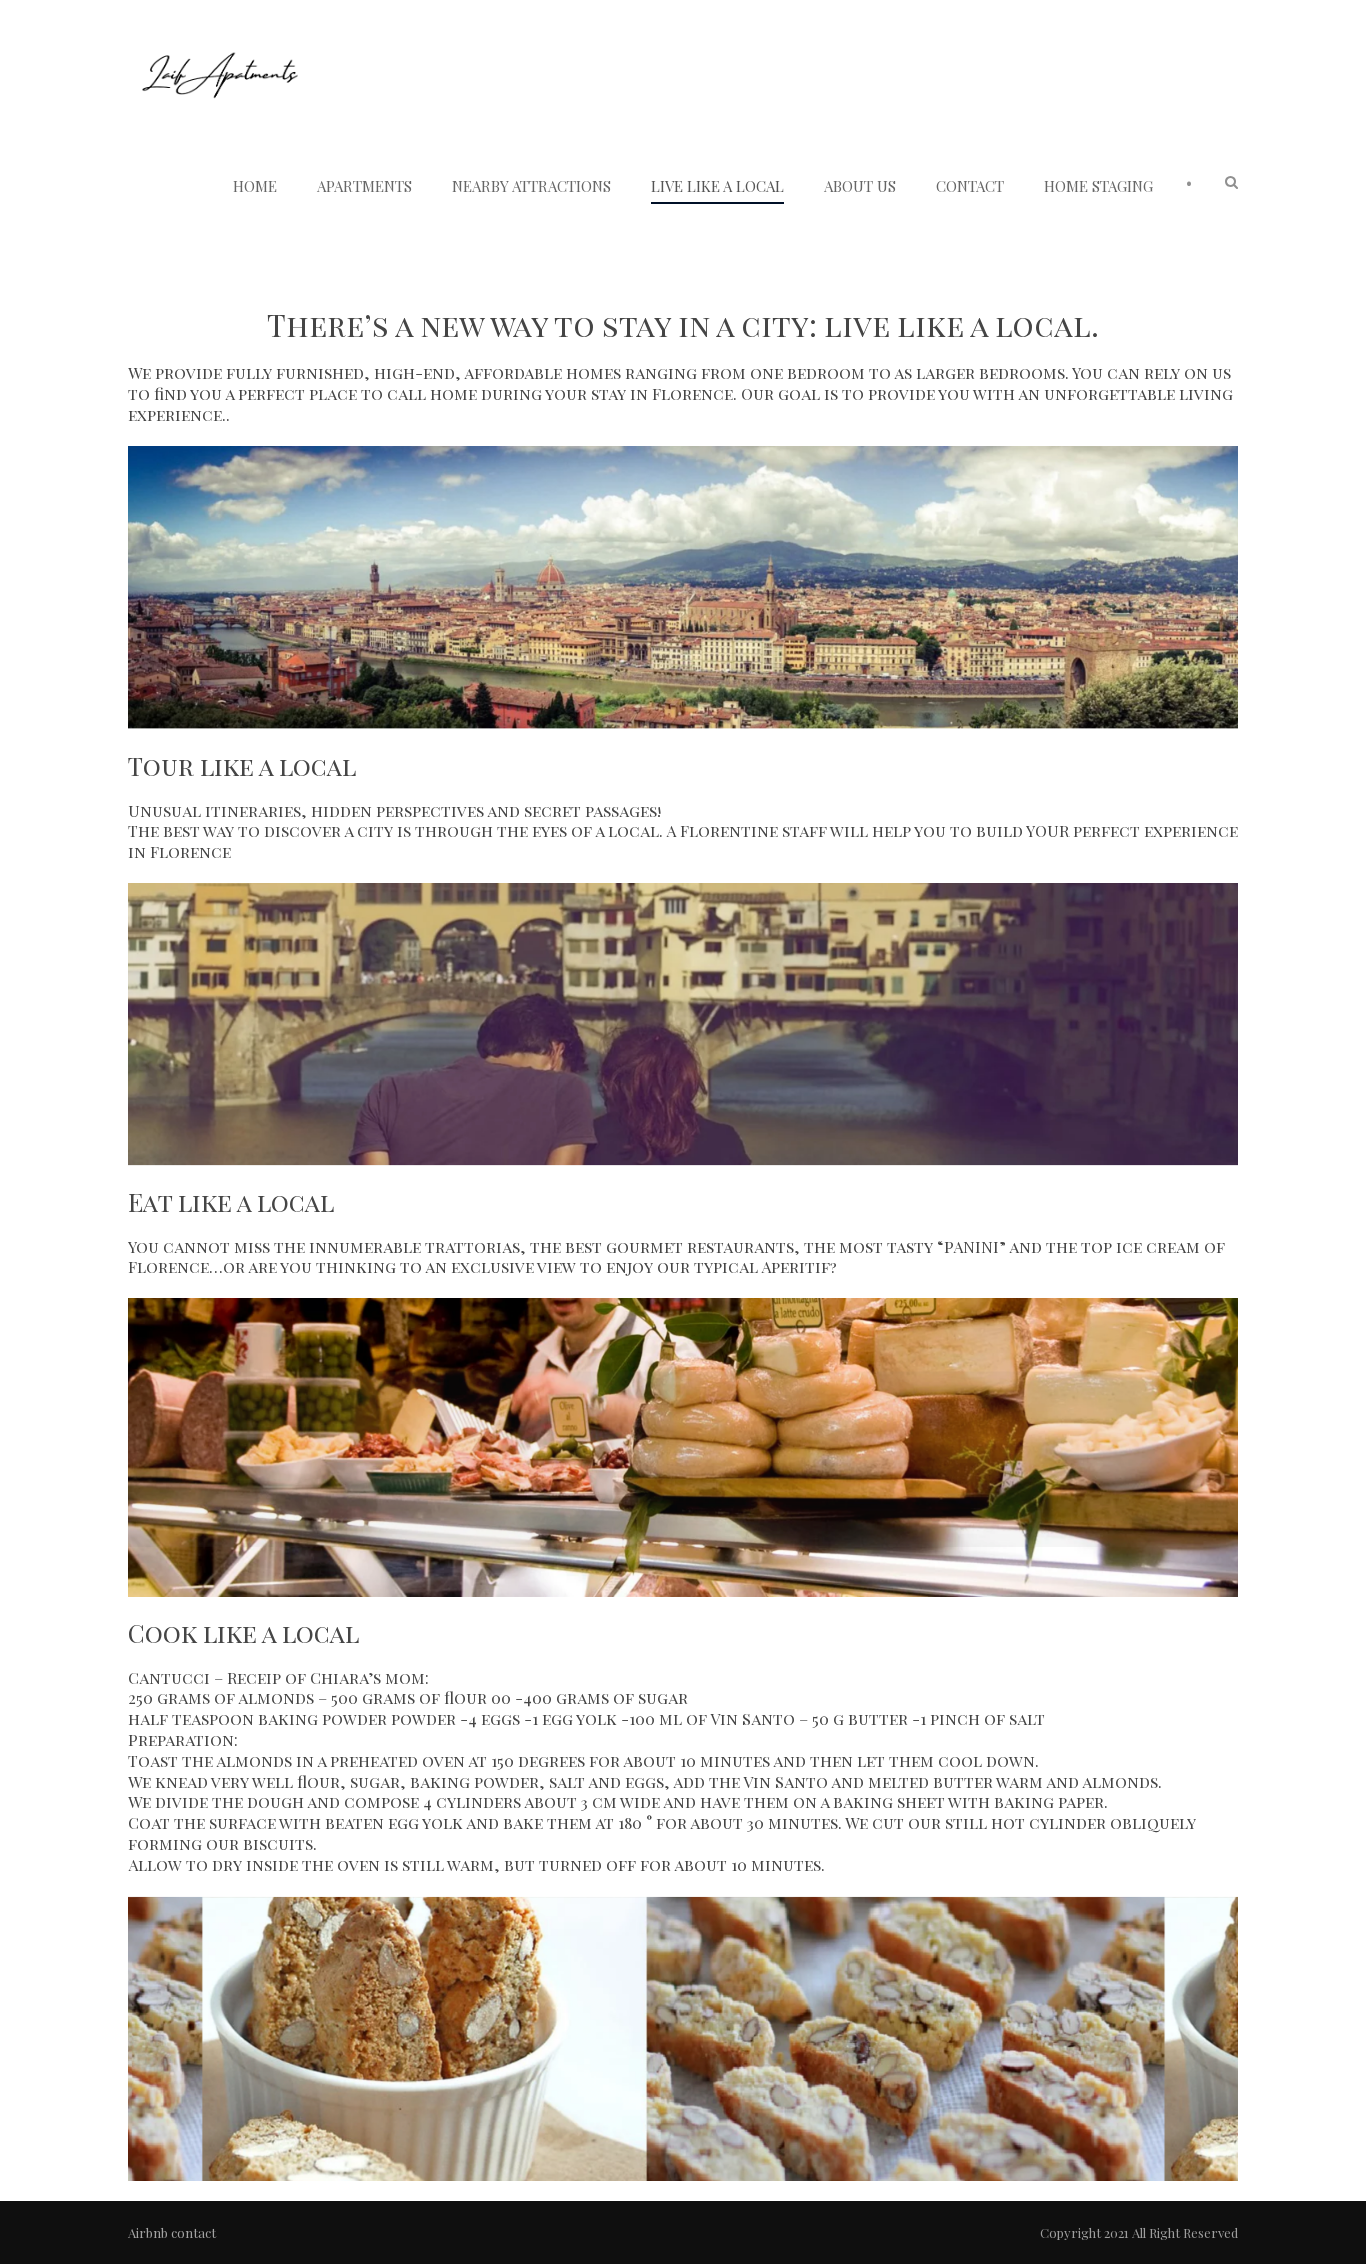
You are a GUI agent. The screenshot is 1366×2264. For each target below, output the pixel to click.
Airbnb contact (172, 2232)
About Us (860, 186)
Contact (970, 186)
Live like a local (717, 186)
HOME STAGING (1098, 186)
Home (255, 186)
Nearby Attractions (531, 186)
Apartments (364, 186)
